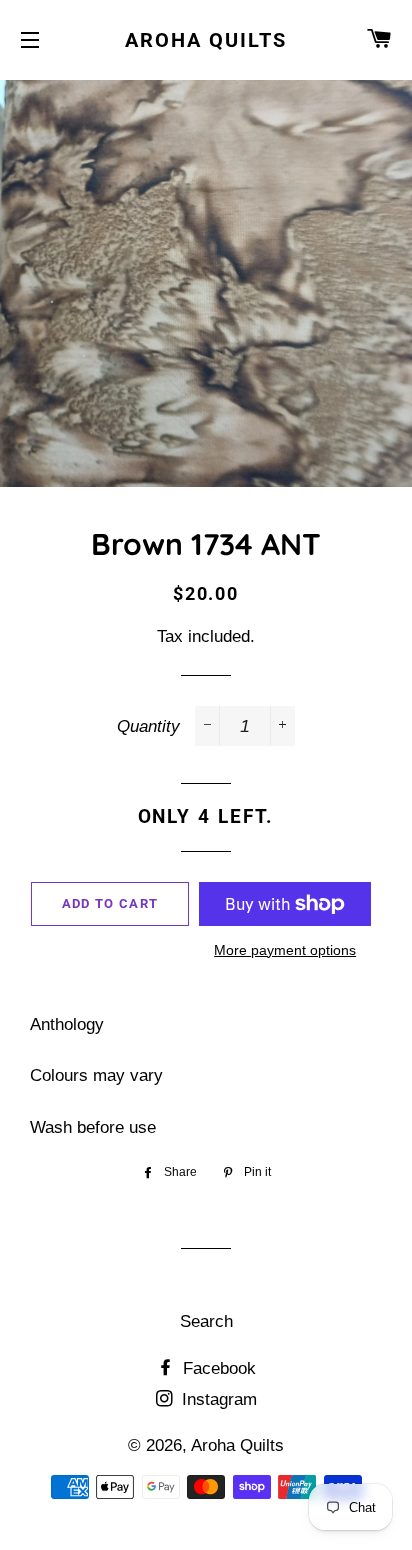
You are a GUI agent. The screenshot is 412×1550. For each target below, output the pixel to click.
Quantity (148, 726)
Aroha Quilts (206, 40)
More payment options (285, 950)
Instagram (217, 1399)
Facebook (217, 1368)
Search (206, 1321)
